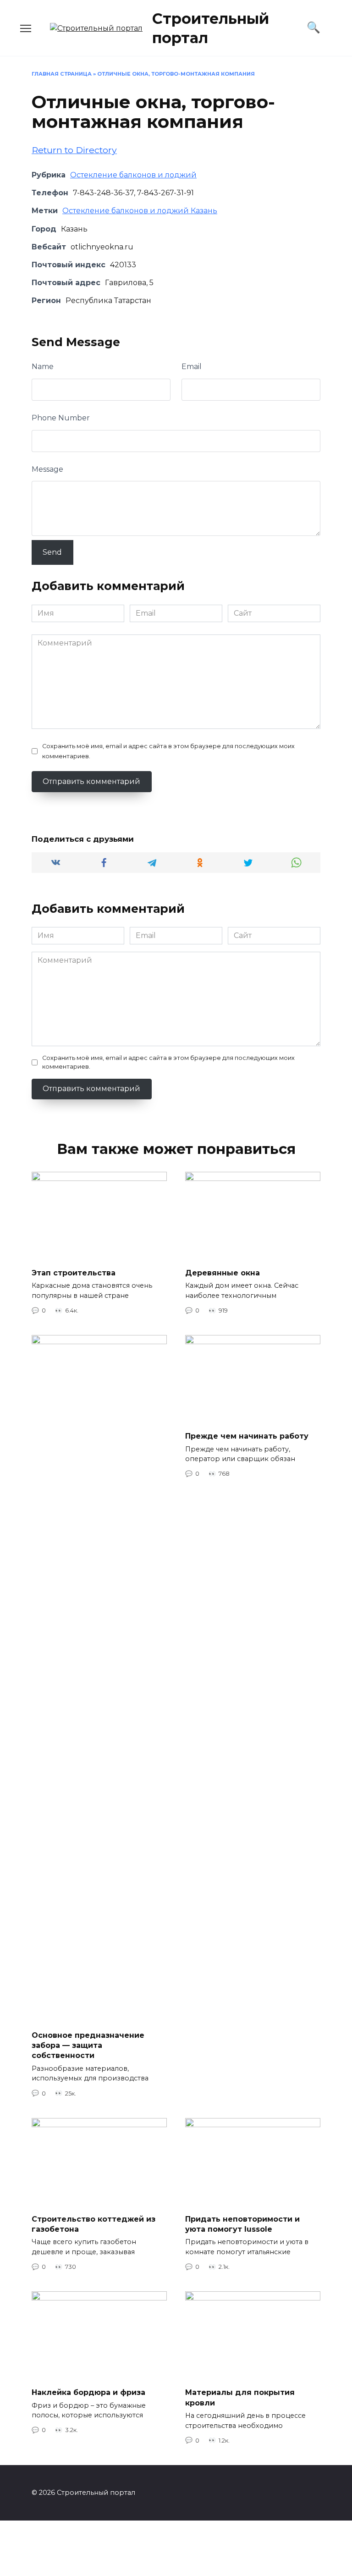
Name (43, 367)
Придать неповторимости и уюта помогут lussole (242, 2224)
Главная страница (62, 74)
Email (192, 367)
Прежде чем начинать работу (247, 1436)
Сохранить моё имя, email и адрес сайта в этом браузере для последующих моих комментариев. (168, 751)
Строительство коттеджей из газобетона (93, 2224)
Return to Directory (74, 150)
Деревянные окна (223, 1273)
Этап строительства (74, 1273)
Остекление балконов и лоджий (133, 175)
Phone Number (61, 418)
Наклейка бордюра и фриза (88, 2392)
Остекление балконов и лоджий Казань (140, 211)
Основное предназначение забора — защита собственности (88, 2045)
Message (47, 469)
